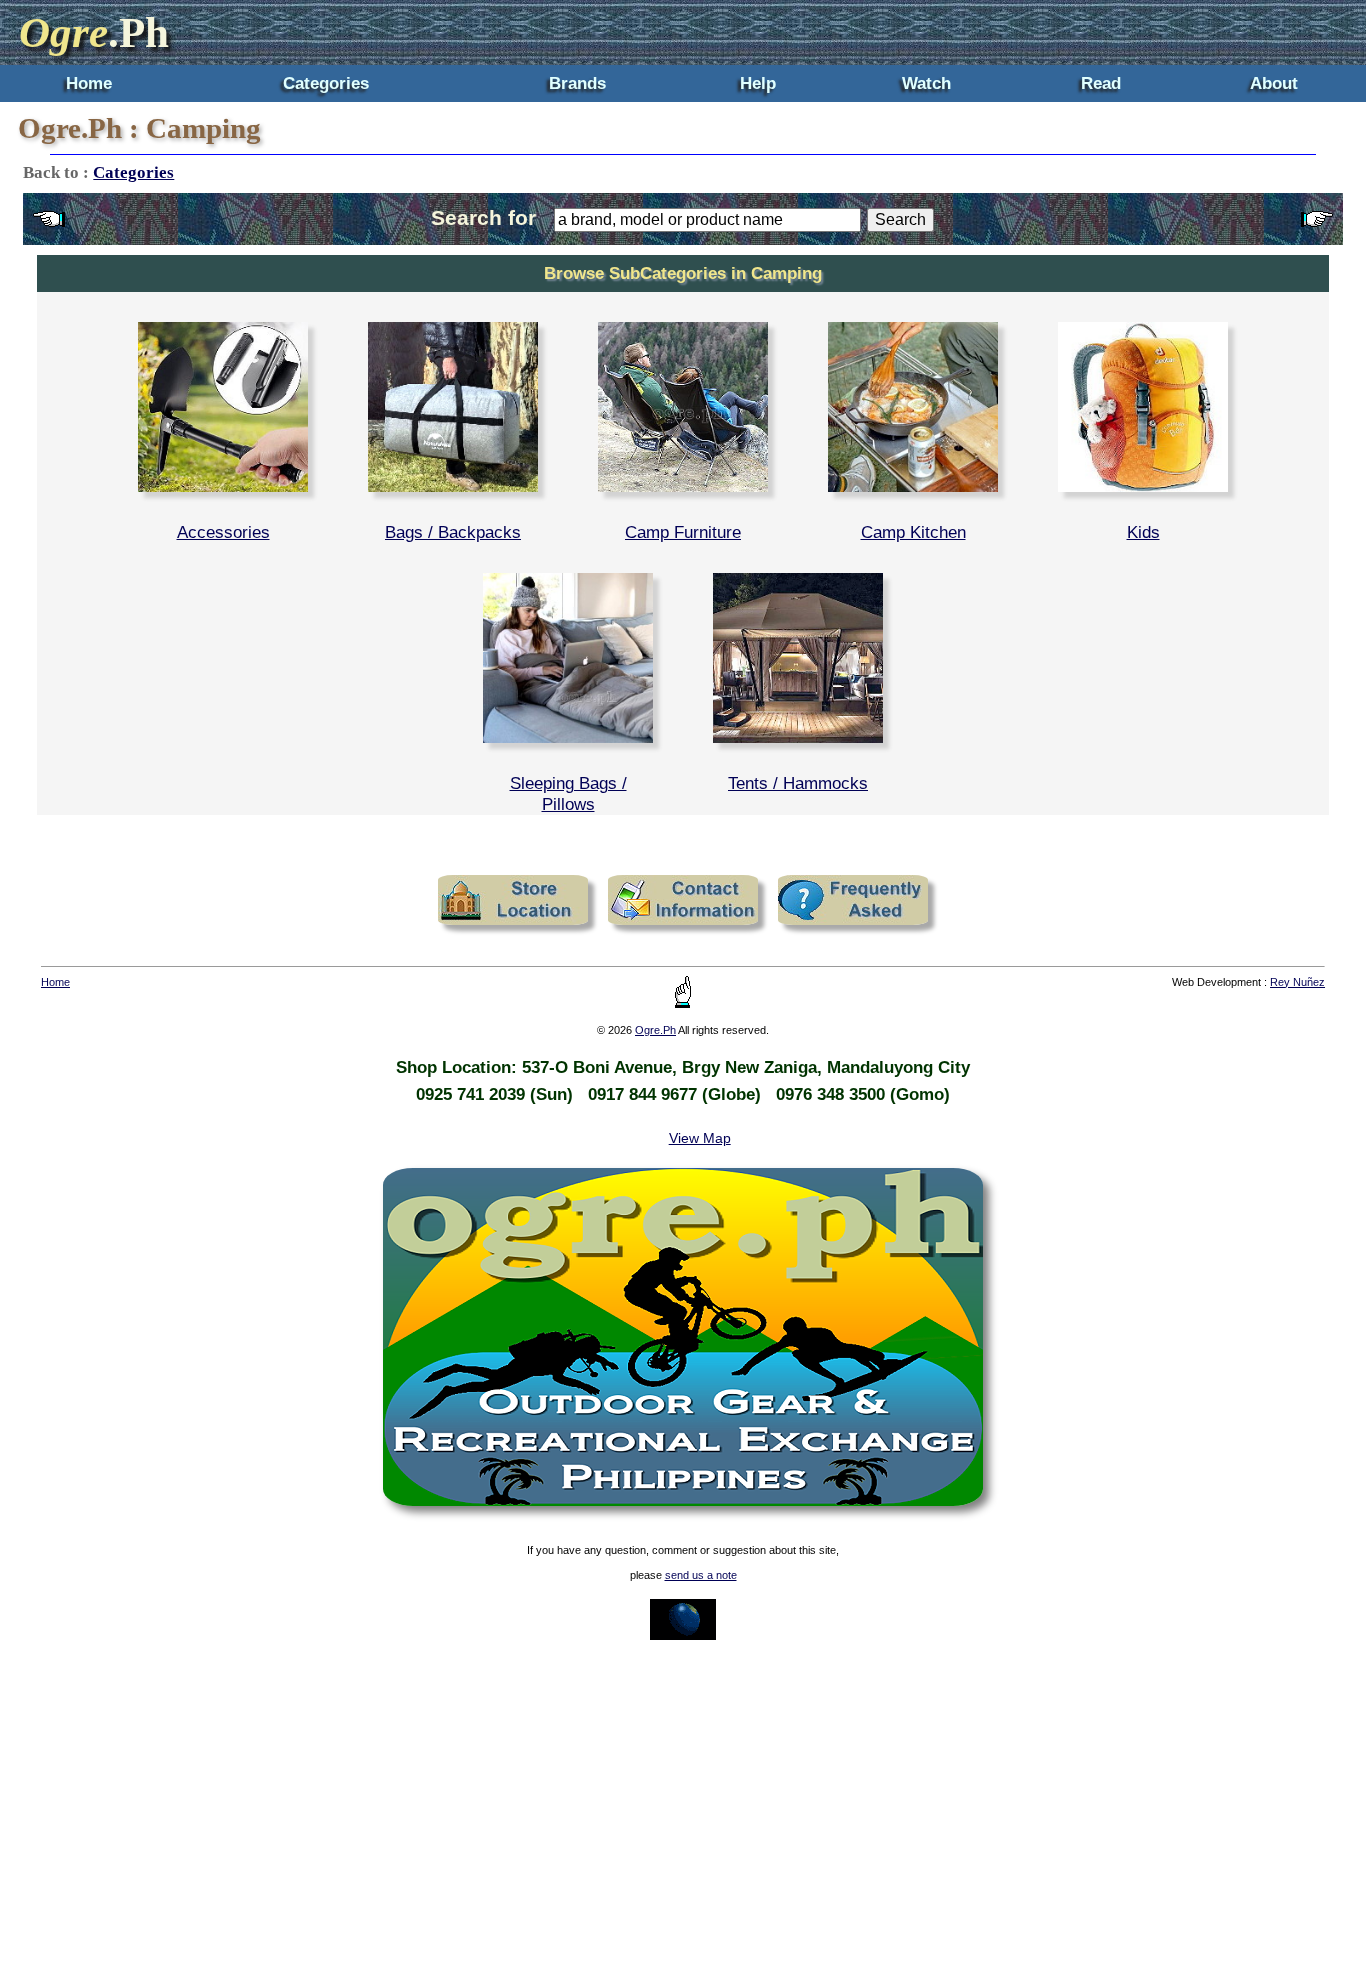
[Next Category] (1317, 229)
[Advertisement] (683, 1801)
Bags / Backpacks (453, 532)
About (1274, 83)
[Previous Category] (49, 229)
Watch (926, 83)
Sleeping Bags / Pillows (568, 793)
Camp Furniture (683, 532)
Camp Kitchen (913, 532)
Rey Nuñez (1297, 982)
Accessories (223, 532)
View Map (700, 1138)
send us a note (701, 1575)
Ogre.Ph (655, 1030)
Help (758, 83)
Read (1101, 83)
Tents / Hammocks (798, 783)
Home (89, 83)
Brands (577, 83)
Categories (326, 83)
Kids (1143, 532)
